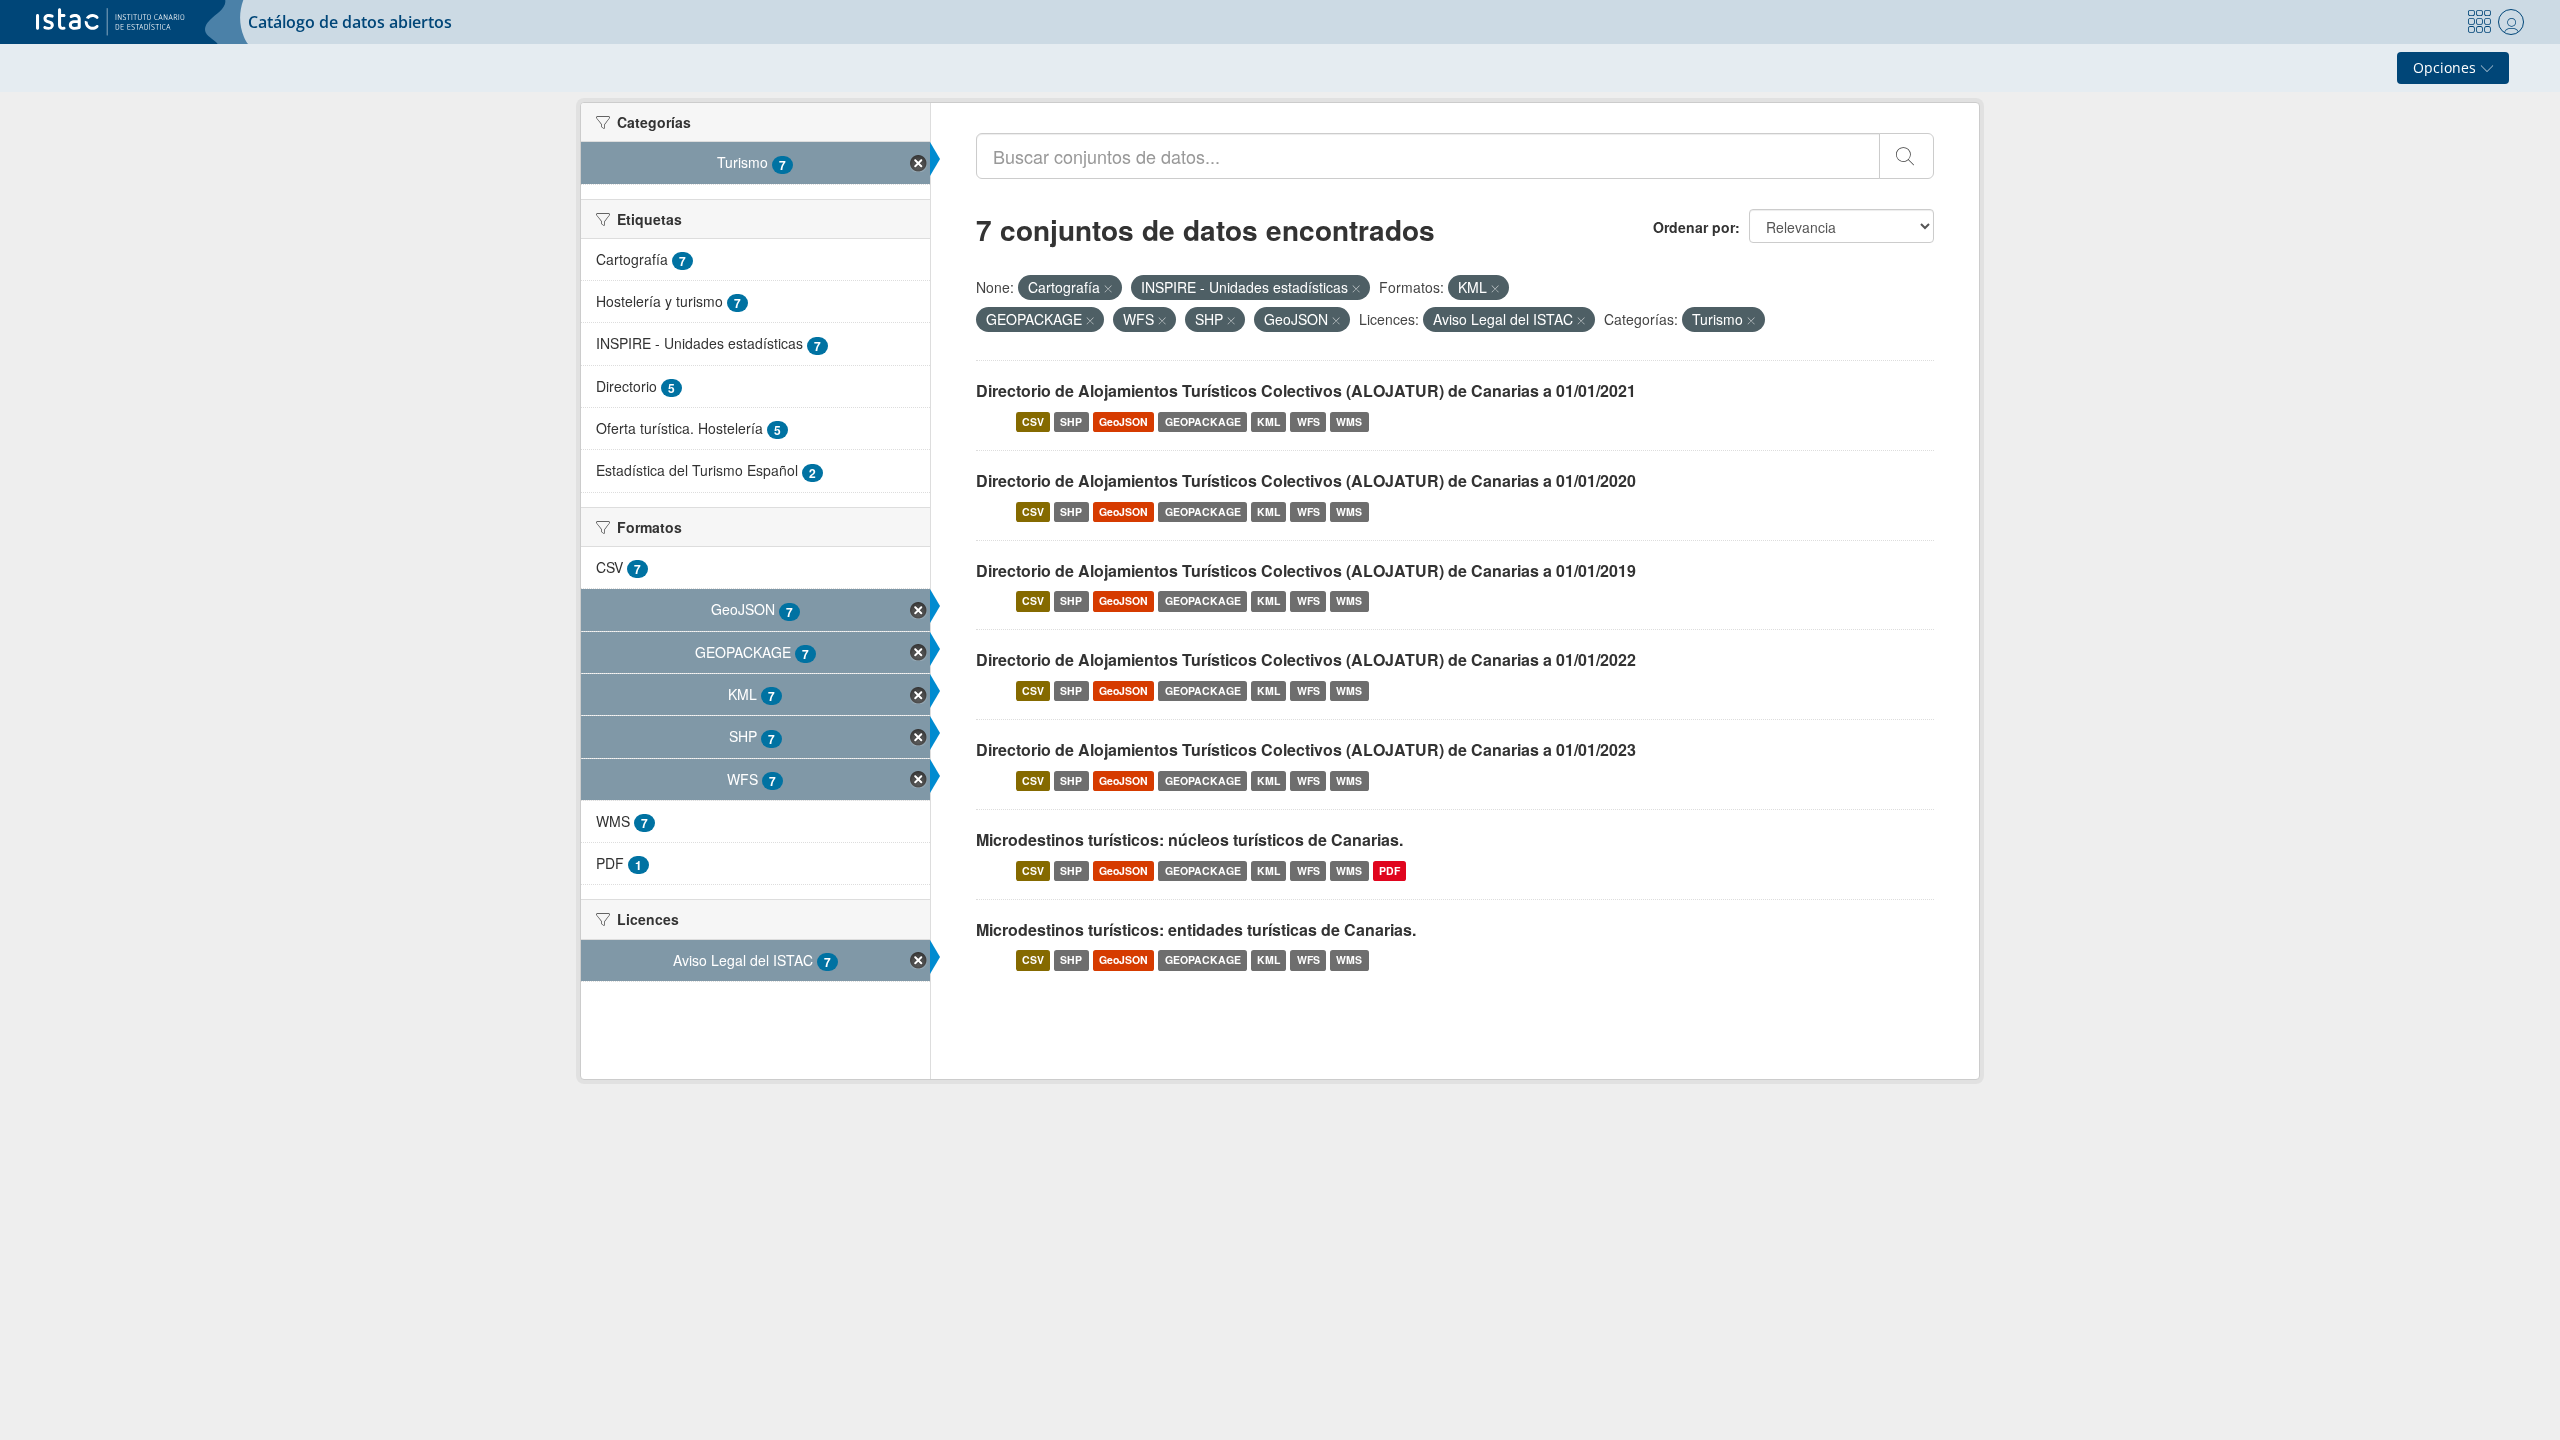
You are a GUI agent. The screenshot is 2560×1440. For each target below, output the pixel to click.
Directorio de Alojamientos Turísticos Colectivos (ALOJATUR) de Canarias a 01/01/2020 (1306, 480)
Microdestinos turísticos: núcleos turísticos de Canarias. (1189, 839)
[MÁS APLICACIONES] (2479, 22)
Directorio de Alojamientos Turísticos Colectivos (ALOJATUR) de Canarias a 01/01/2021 (1306, 390)
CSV (1033, 421)
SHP (1071, 421)
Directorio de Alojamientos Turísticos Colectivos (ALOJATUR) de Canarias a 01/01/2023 (1306, 749)
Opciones (2446, 67)
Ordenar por (1694, 227)
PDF (1389, 870)
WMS (1349, 421)
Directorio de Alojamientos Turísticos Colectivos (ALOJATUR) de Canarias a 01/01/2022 (1306, 659)
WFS (1308, 421)
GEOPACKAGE (1203, 421)
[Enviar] (1906, 156)
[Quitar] (1108, 288)
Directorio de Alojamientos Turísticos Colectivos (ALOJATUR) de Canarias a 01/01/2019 (1306, 570)
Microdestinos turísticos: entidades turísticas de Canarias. (1196, 929)
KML (1268, 421)
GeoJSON (1123, 421)
